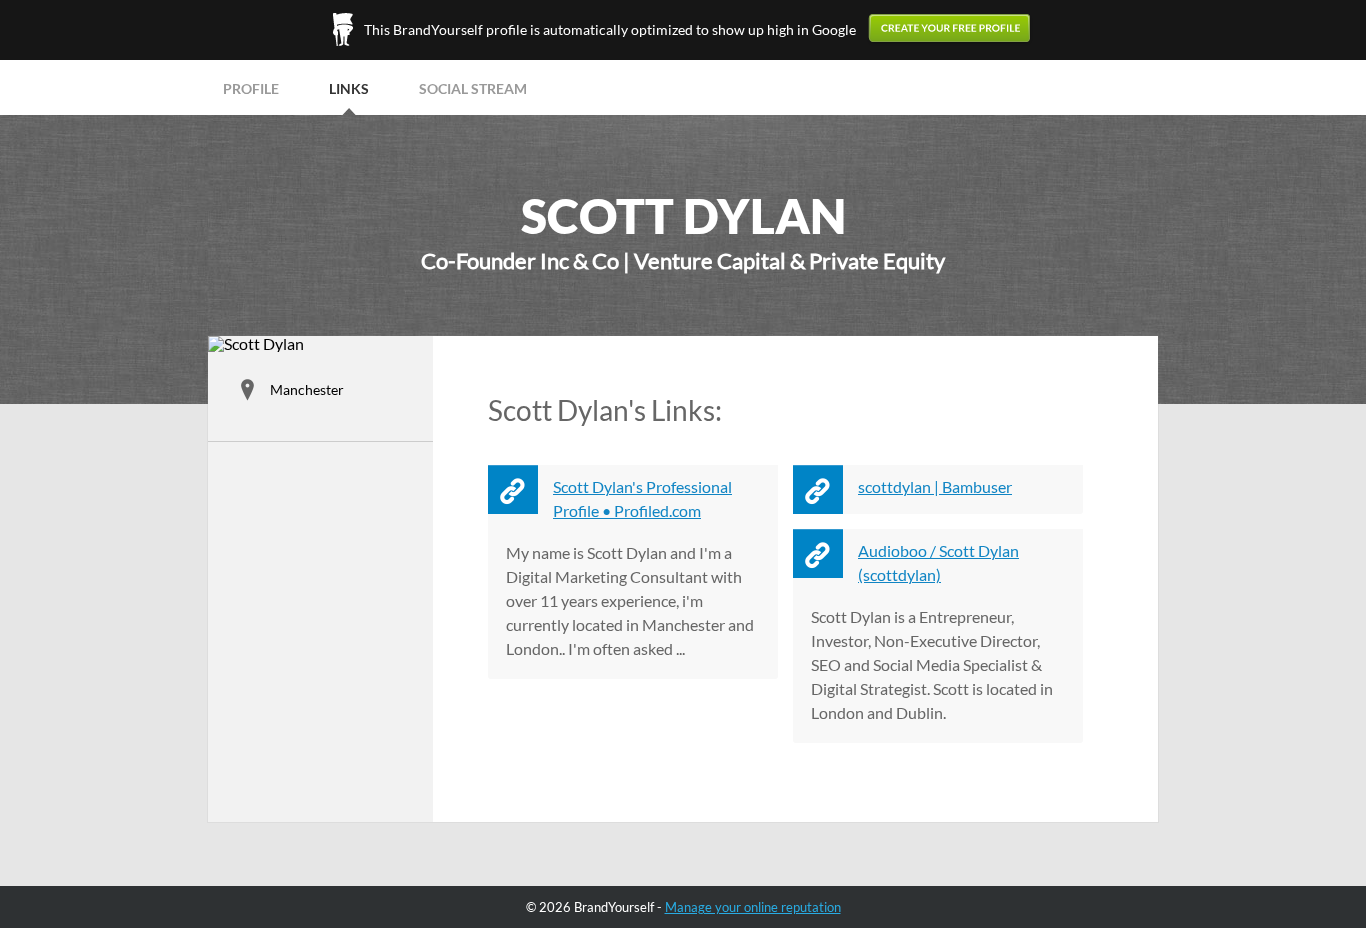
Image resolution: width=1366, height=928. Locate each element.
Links (349, 88)
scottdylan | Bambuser (935, 486)
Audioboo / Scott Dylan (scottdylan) (938, 562)
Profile (251, 88)
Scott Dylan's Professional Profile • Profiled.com (642, 498)
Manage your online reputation (753, 907)
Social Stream (473, 88)
